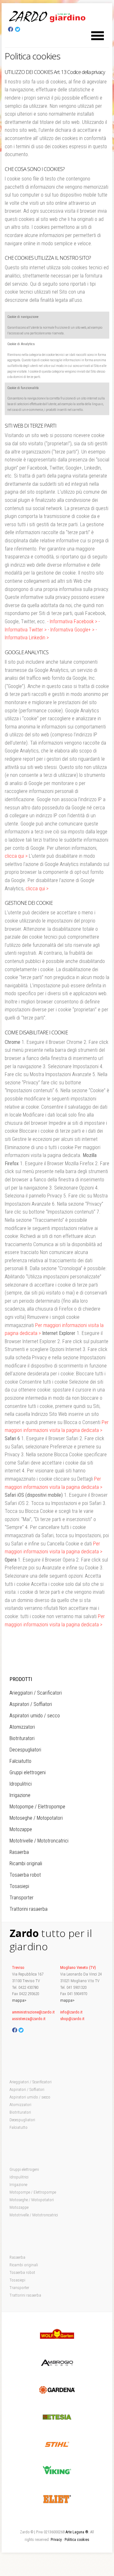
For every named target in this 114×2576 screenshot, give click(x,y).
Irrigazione (20, 1795)
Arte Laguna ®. (77, 2532)
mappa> (19, 2000)
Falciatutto (20, 1761)
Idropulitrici (21, 1784)
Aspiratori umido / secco (35, 1716)
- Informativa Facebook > (72, 621)
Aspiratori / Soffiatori (31, 1704)
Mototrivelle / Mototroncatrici (39, 1841)
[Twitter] (18, 30)
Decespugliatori (25, 1750)
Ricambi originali (26, 1863)
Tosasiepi (19, 1886)
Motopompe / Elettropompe (37, 1807)
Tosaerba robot (25, 1875)
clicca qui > (16, 856)
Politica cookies (77, 2540)
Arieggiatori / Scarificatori (36, 1693)
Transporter (22, 1898)
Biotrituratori (22, 1738)
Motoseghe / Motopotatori (36, 1818)
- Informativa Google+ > (71, 630)
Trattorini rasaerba (28, 1909)
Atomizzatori (22, 1727)
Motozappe (21, 1829)
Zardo (47, 16)
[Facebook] (11, 30)
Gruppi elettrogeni (28, 1772)
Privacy (56, 2540)
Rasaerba (19, 1852)
